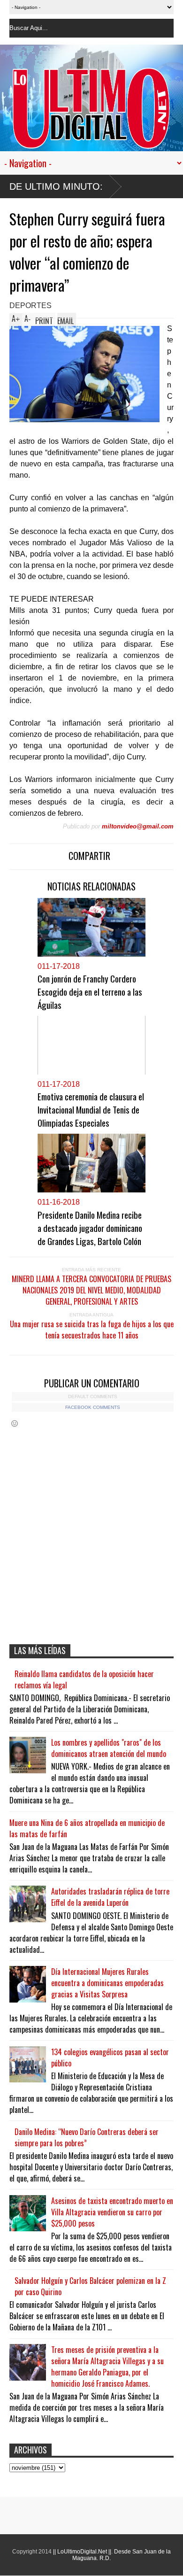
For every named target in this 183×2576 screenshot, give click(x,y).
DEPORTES (30, 306)
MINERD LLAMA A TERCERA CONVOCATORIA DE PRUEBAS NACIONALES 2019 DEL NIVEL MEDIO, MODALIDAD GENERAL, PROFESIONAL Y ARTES (91, 1290)
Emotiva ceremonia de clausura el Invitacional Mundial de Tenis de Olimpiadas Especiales (91, 1109)
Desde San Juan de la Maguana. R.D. (122, 2555)
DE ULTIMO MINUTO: (56, 186)
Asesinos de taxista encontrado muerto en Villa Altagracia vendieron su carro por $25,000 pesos (112, 2212)
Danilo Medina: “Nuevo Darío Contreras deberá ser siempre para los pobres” (87, 2137)
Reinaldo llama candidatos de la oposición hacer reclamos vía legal (84, 1679)
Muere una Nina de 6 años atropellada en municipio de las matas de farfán (87, 1828)
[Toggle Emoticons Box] (15, 1423)
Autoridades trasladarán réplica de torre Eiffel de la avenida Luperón (110, 1897)
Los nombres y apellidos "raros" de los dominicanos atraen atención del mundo (109, 1748)
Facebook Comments (93, 1407)
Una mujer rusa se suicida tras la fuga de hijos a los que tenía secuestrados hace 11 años (92, 1330)
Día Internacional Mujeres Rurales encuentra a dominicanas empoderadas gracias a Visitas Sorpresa (107, 1983)
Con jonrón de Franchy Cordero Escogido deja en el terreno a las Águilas (90, 991)
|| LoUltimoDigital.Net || (82, 2552)
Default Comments (93, 1396)
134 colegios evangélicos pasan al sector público (110, 2058)
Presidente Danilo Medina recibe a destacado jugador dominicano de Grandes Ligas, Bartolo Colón (90, 1228)
